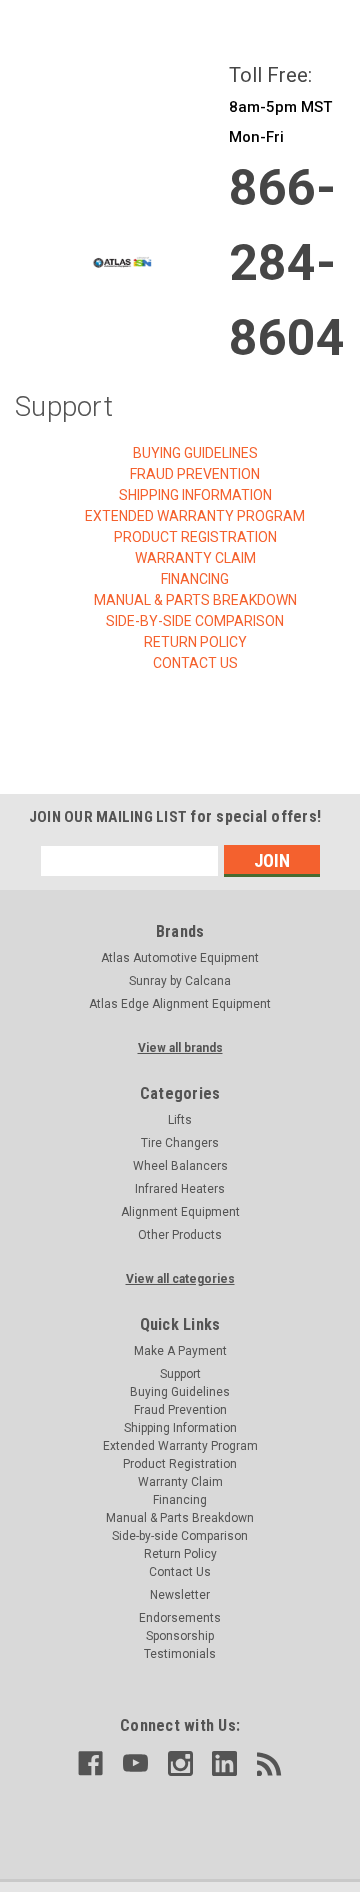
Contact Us (195, 663)
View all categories (180, 1279)
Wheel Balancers (180, 1166)
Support (180, 1374)
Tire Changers (180, 1143)
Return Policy (195, 642)
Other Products (180, 1235)
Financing (195, 579)
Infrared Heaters (180, 1189)
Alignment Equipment (180, 1212)
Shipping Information (195, 495)
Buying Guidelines (195, 453)
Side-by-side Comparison (195, 621)
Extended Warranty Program (195, 516)
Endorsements (180, 1618)
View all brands (180, 1048)
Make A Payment (180, 1351)
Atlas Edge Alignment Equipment (180, 1004)
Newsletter (180, 1595)
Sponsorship (180, 1636)
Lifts (180, 1120)
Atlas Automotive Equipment (180, 958)
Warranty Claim (195, 558)
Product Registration (195, 537)
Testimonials (180, 1654)
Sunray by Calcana (180, 981)
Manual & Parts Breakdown (195, 600)
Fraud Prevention (195, 474)
